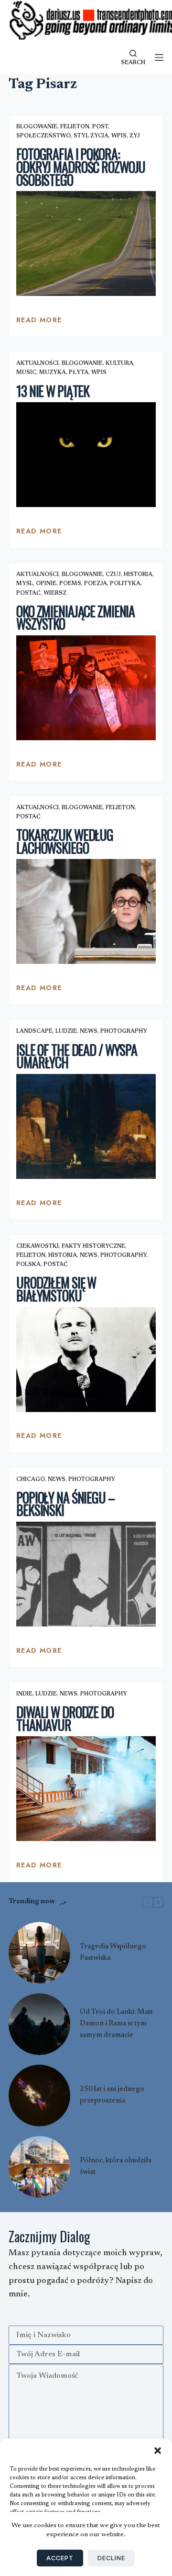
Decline (111, 2558)
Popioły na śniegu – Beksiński (65, 1504)
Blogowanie (37, 127)
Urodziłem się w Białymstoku (56, 1289)
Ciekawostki (38, 1246)
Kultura (119, 363)
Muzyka (53, 373)
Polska (28, 1265)
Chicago (31, 1480)
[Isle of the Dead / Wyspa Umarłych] (86, 1126)
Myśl (25, 584)
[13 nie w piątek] (86, 455)
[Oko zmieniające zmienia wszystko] (86, 688)
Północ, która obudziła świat (116, 2166)
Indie (24, 1694)
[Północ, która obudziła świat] (39, 2167)
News (89, 1031)
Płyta (79, 373)
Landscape (34, 1031)
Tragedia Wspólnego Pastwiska (113, 1952)
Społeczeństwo (43, 136)
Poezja (96, 584)
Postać (28, 593)
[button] (158, 2451)
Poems (70, 584)
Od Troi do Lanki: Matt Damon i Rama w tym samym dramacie (116, 2024)
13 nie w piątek (53, 391)
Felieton (75, 127)
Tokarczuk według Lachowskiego (65, 841)
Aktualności (38, 363)
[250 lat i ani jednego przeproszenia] (39, 2096)
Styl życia (91, 136)
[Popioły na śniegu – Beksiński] (86, 1574)
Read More (39, 322)
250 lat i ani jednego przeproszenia (112, 2095)
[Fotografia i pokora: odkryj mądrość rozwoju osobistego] (86, 243)
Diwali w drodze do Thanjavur (65, 1718)
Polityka (125, 584)
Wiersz (55, 593)
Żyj (135, 136)
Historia (138, 575)
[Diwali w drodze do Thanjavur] (86, 1789)
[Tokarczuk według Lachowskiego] (86, 911)
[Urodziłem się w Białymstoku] (86, 1360)
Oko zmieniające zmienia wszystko (75, 618)
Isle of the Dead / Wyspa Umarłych (77, 1056)
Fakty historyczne (93, 1246)
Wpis (119, 136)
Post (100, 127)
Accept (60, 2558)
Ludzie (66, 1031)
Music (26, 373)
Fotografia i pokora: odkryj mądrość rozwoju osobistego (81, 167)
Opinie (46, 584)
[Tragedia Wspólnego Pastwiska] (39, 1953)
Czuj (113, 575)
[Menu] (159, 57)
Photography (124, 1031)
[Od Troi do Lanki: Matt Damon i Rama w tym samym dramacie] (39, 2024)
